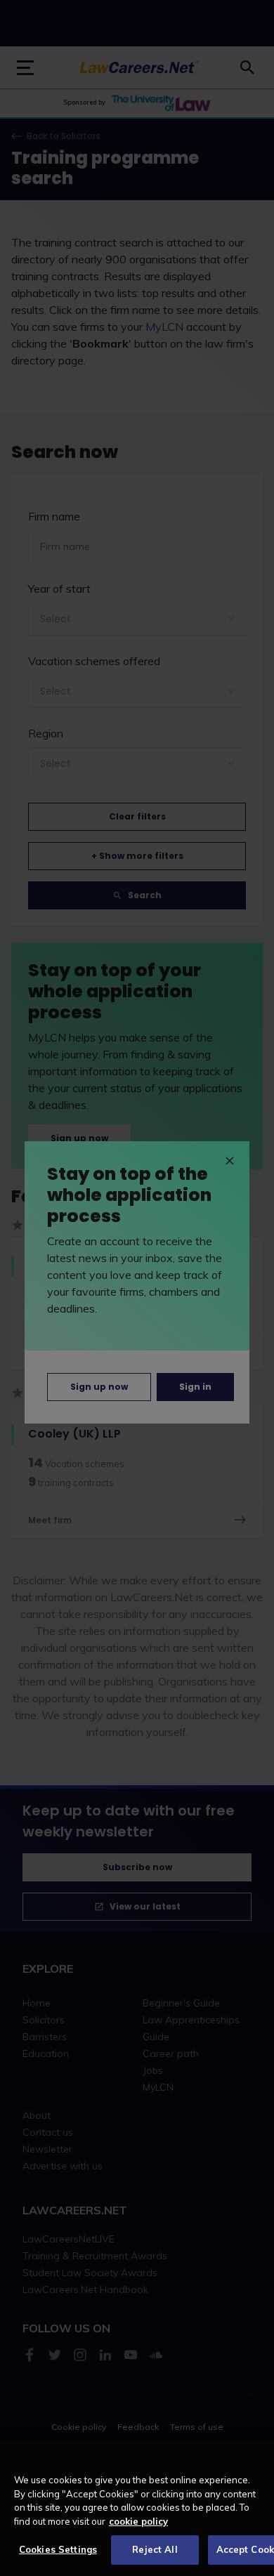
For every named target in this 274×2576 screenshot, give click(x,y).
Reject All (155, 2549)
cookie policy (138, 2521)
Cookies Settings (58, 2549)
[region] (137, 2508)
